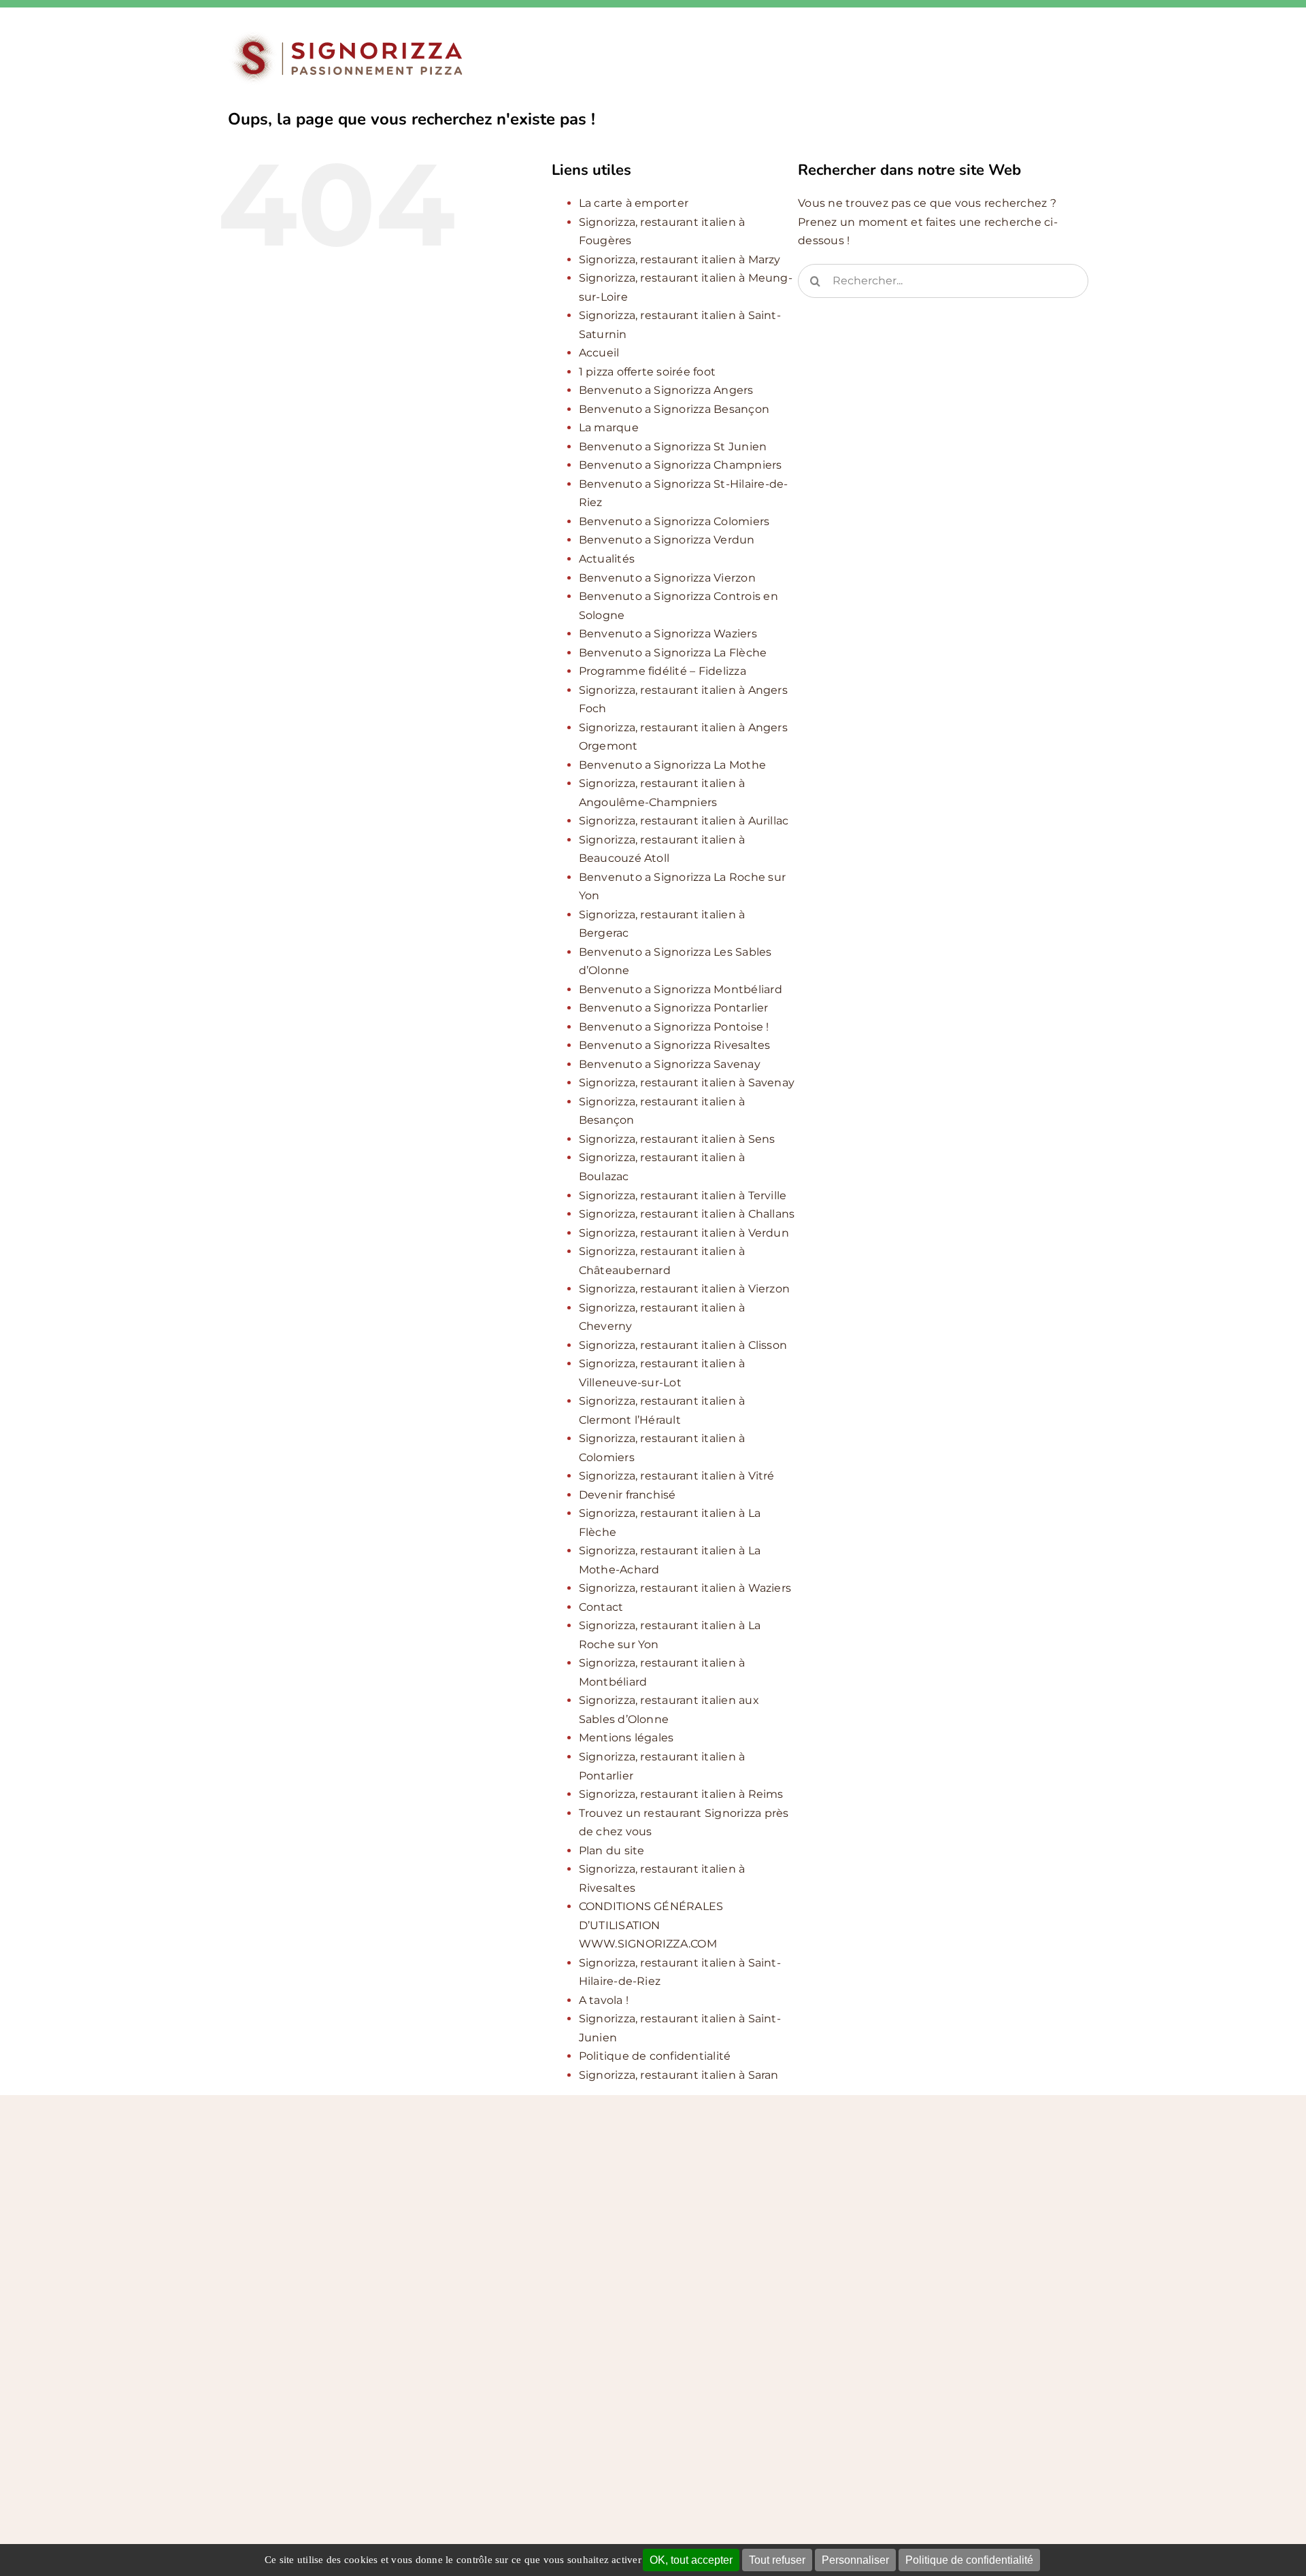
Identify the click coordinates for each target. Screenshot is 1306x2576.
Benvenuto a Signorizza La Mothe (672, 765)
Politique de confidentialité (969, 2560)
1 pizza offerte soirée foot (647, 372)
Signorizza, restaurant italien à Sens (677, 1139)
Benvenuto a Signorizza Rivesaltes (675, 1045)
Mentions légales (626, 1738)
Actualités (607, 559)
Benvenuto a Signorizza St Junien (673, 447)
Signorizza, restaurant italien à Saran (679, 2075)
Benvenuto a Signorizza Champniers (681, 465)
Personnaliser (855, 2560)
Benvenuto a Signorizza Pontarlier (674, 1008)
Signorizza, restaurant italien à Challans (687, 1214)
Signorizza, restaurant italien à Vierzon (685, 1289)
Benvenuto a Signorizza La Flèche (673, 653)
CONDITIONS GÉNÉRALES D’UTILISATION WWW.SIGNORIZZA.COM (651, 1925)
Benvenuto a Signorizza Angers (666, 390)
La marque (609, 428)
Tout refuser (777, 2560)
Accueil (599, 353)
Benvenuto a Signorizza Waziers (668, 634)
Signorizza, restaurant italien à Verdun (684, 1233)
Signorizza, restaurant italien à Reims (681, 1794)
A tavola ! (604, 2000)
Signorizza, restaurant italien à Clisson (683, 1345)
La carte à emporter (634, 203)
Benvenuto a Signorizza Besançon (674, 409)
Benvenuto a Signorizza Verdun (667, 540)
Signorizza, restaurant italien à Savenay (687, 1083)
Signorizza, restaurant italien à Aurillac (684, 821)
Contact (601, 1607)
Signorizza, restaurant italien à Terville (683, 1195)
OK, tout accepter (691, 2560)
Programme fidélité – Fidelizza (663, 671)
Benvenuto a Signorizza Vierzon (667, 578)
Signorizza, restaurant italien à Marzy (680, 260)
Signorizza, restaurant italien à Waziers (685, 1588)
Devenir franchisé (627, 1495)
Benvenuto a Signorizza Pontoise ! (674, 1027)
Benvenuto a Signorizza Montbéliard (681, 989)
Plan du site (612, 1851)
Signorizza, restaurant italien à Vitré (677, 1476)
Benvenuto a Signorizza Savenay (670, 1064)
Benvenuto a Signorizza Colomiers (674, 521)
